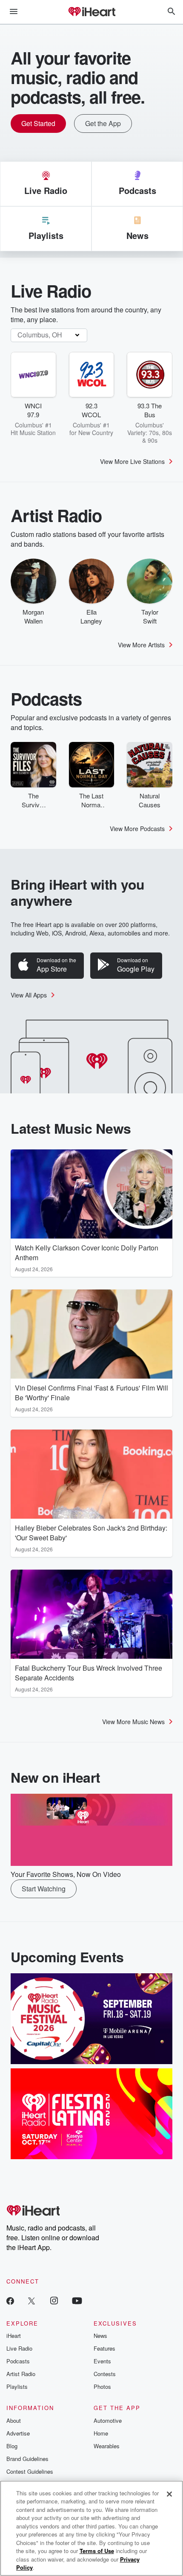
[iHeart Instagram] (54, 2300)
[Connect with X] (31, 2300)
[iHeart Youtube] (77, 2300)
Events (102, 2361)
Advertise (18, 2433)
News (100, 2336)
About (14, 2420)
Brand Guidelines (27, 2459)
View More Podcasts (137, 829)
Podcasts (18, 2361)
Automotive (108, 2420)
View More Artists (141, 645)
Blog (12, 2446)
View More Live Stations (132, 461)
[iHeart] (91, 12)
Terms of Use (97, 2551)
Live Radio (19, 2348)
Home (101, 2433)
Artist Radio (21, 2374)
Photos (102, 2386)
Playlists (17, 2386)
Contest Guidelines (30, 2471)
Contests (105, 2374)
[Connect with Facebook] (10, 2300)
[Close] (169, 2494)
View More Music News (133, 1722)
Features (104, 2348)
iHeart (14, 2336)
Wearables (107, 2446)
